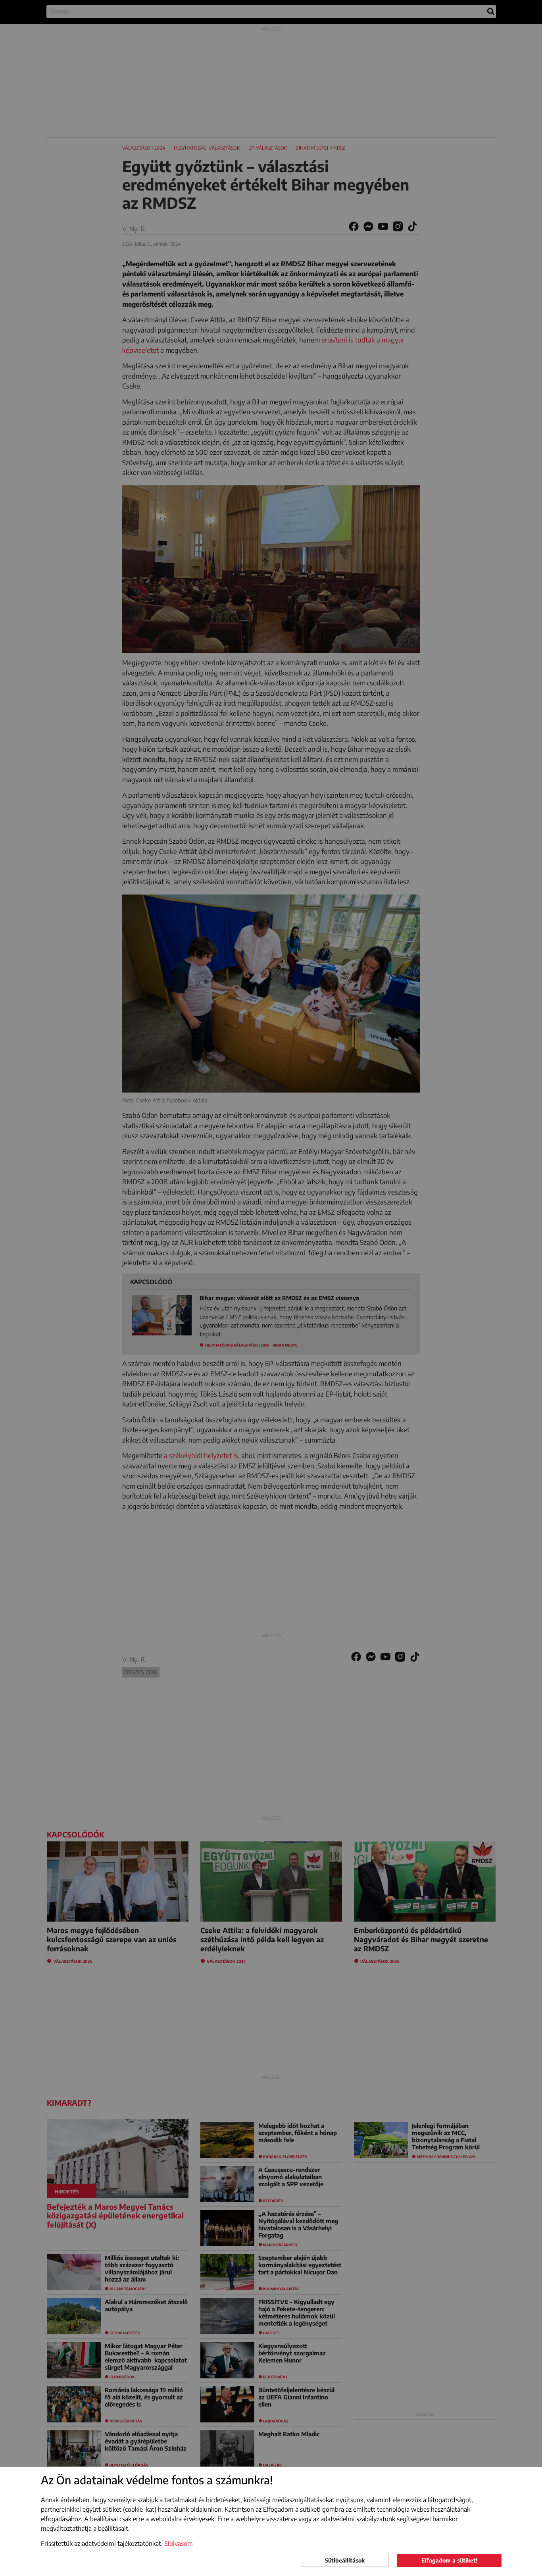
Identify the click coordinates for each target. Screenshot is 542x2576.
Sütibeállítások (345, 2560)
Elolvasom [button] (179, 2543)
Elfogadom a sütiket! (449, 2560)
